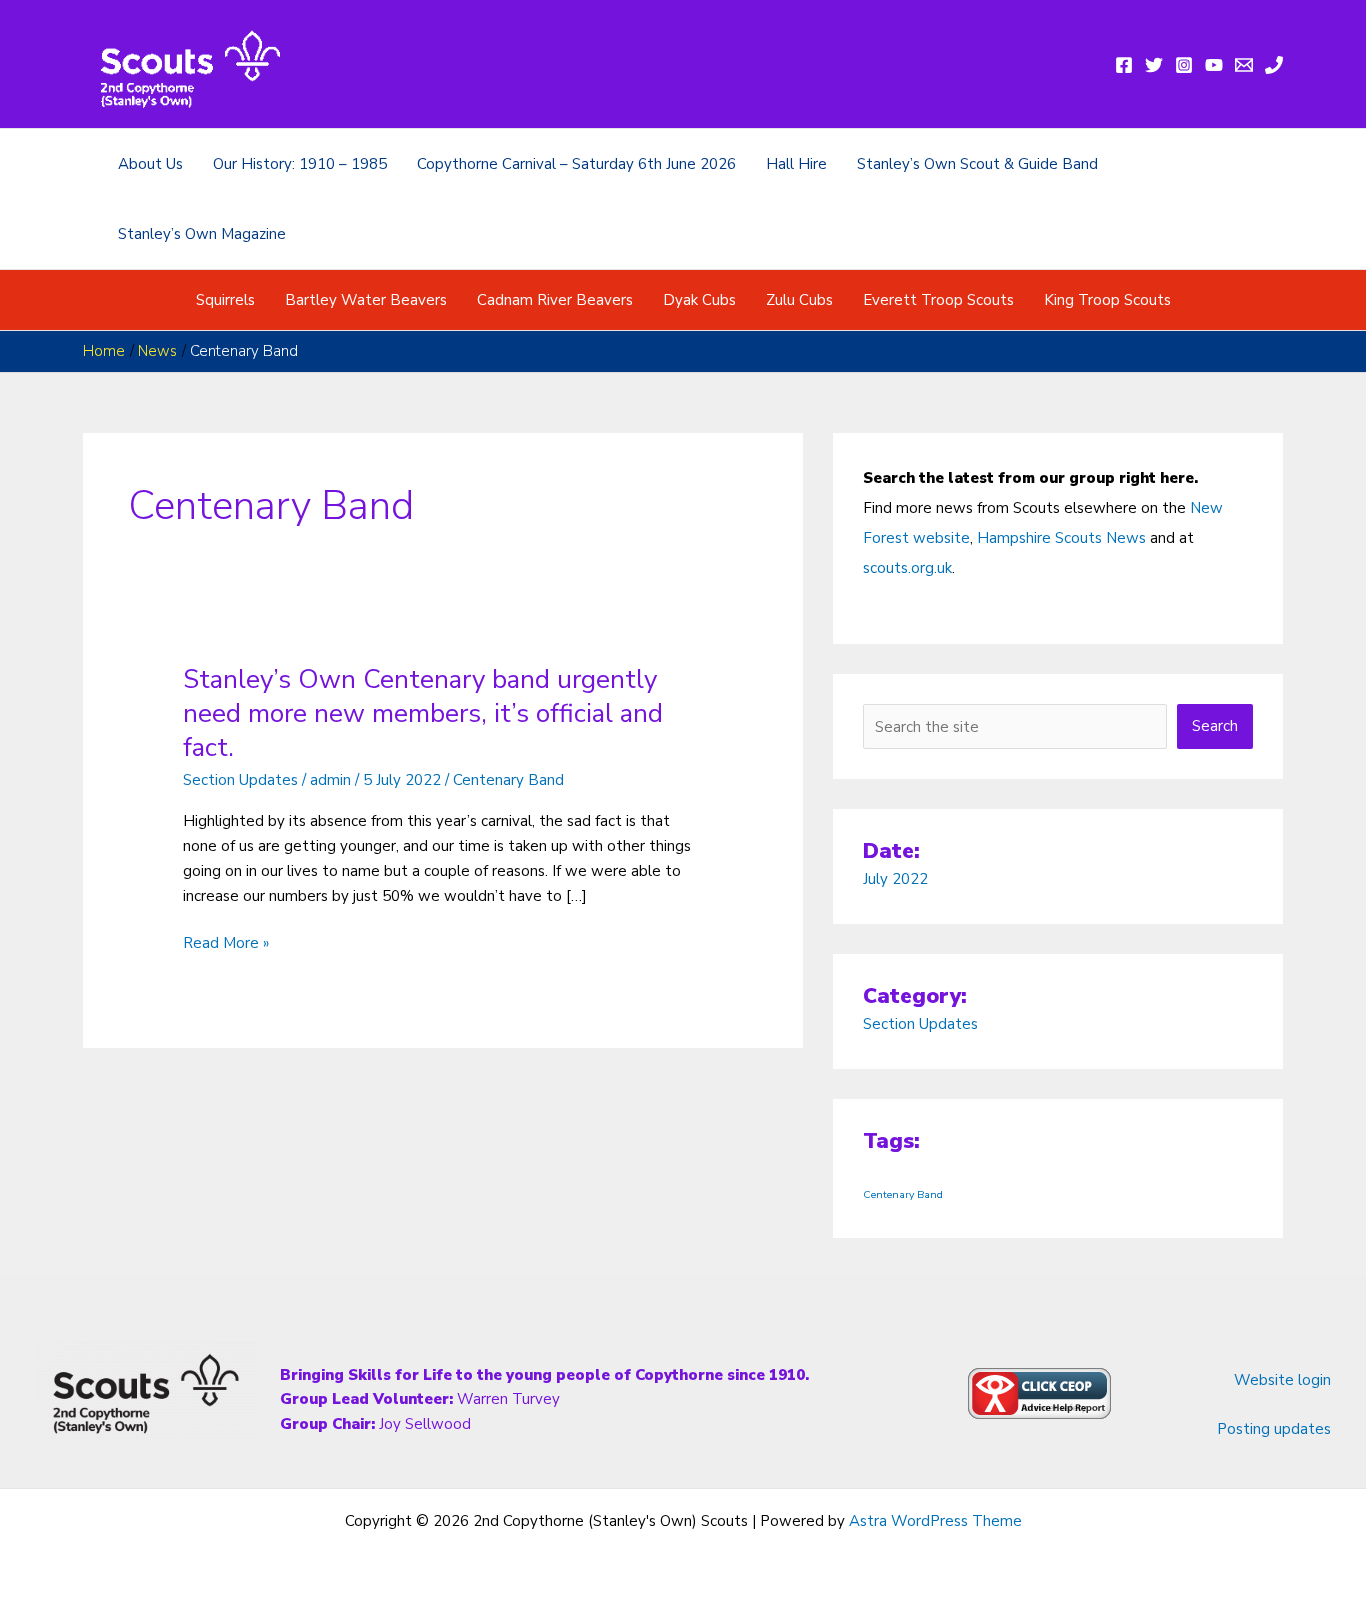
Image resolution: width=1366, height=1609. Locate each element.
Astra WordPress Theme (935, 1521)
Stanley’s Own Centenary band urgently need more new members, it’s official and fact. (423, 713)
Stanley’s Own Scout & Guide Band (977, 164)
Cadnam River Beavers (555, 300)
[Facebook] (1124, 65)
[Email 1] (1244, 65)
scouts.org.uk (907, 568)
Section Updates (240, 780)
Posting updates (1274, 1429)
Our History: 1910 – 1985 (300, 164)
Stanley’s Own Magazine (202, 234)
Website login (1282, 1380)
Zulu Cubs (799, 300)
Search (1215, 726)
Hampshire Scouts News (1061, 538)
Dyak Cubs (699, 300)
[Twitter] (1154, 65)
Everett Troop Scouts (938, 300)
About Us (150, 164)
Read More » (226, 944)
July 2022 (895, 879)
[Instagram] (1184, 65)
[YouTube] (1214, 65)
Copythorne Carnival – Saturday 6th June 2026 (576, 164)
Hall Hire (796, 164)
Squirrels (225, 300)
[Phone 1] (1274, 65)
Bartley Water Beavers (366, 300)
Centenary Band (508, 780)
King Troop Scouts (1107, 300)
